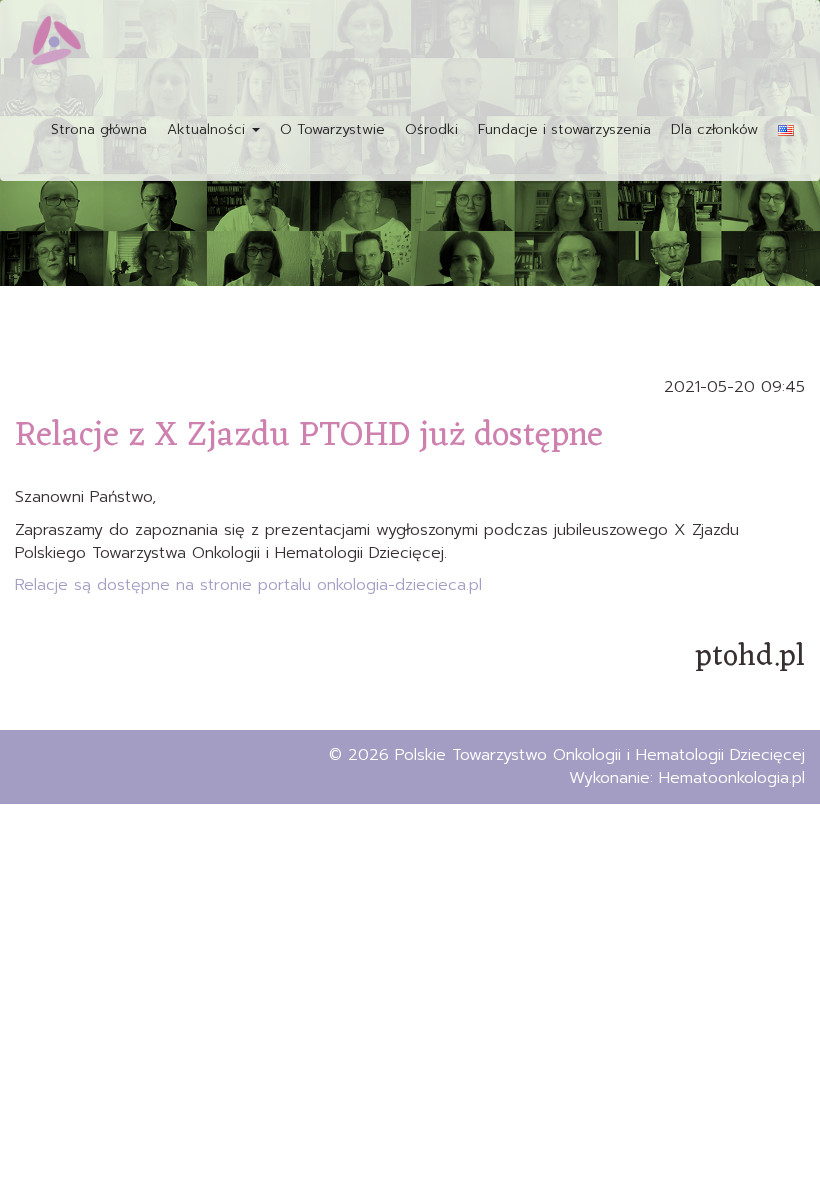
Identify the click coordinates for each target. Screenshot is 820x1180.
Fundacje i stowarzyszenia (564, 129)
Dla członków (714, 129)
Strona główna (99, 129)
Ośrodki (431, 129)
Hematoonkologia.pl (732, 778)
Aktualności (208, 129)
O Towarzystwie (332, 129)
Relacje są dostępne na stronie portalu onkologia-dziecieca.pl (248, 585)
